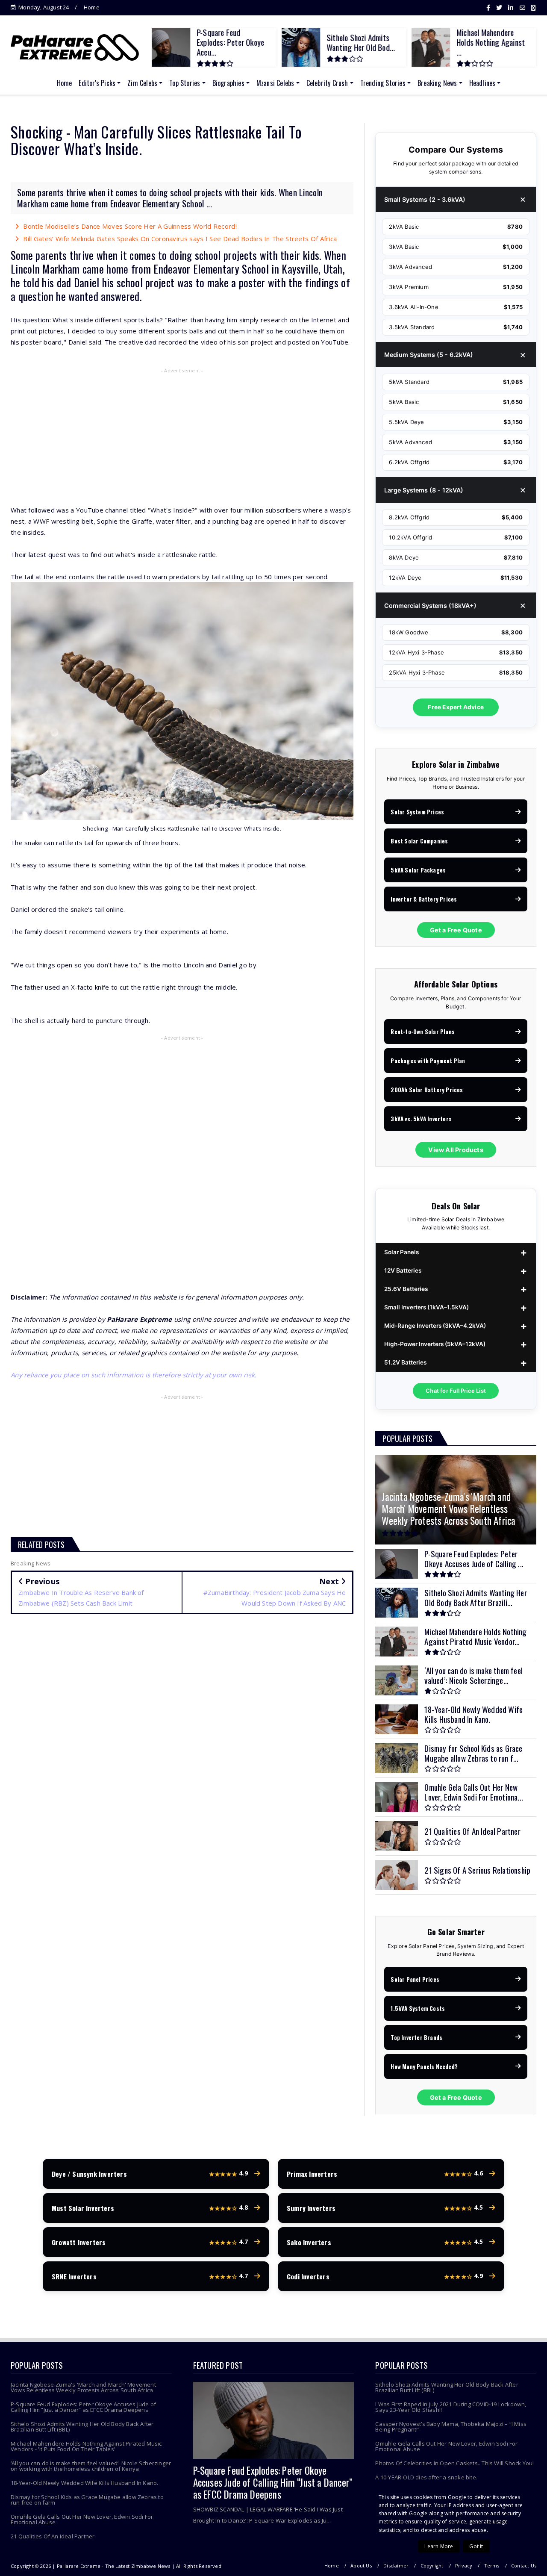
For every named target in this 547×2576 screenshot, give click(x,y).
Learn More (439, 2546)
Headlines (482, 83)
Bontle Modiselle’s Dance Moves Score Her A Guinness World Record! (130, 226)
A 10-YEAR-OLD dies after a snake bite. (426, 2477)
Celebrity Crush (327, 83)
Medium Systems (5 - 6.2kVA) (429, 355)
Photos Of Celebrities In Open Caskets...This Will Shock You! (454, 2463)
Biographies (228, 83)
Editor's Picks (97, 83)
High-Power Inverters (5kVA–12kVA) (435, 1344)
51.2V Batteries (405, 1362)
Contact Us (524, 2566)
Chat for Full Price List (456, 1391)
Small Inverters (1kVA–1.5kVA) (426, 1307)
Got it (476, 2546)
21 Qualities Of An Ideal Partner (53, 2536)
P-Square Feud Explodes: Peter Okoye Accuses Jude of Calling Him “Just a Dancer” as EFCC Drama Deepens (83, 2407)
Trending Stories (383, 83)
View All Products (456, 1150)
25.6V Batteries (406, 1289)
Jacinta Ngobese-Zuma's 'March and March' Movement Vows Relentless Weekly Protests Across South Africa (83, 2387)
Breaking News (437, 83)
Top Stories (185, 83)
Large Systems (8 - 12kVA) (424, 490)
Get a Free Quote (456, 930)
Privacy (464, 2566)
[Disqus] (182, 1745)
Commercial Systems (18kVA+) (430, 606)
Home (92, 7)
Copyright (432, 2566)
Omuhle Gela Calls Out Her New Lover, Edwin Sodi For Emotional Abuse (82, 2519)
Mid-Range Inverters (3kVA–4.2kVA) (435, 1326)
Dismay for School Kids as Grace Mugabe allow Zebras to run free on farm (87, 2500)
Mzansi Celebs (275, 83)
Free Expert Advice (456, 707)
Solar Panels (401, 1252)
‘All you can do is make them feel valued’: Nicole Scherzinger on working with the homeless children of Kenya (91, 2466)
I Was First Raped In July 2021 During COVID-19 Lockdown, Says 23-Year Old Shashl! (451, 2407)
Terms (492, 2566)
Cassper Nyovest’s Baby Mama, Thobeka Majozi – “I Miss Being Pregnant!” (451, 2427)
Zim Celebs (142, 83)
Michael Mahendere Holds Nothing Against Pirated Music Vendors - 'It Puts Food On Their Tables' (86, 2446)
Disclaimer (396, 2566)
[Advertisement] (182, 438)
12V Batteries (403, 1270)
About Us (361, 2566)
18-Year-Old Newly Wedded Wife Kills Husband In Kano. (84, 2483)
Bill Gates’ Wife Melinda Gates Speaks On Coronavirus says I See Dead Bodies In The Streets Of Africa (180, 239)
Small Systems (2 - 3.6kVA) (425, 199)
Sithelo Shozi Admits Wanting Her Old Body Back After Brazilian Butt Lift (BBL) (82, 2427)
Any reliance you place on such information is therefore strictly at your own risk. (134, 1375)
